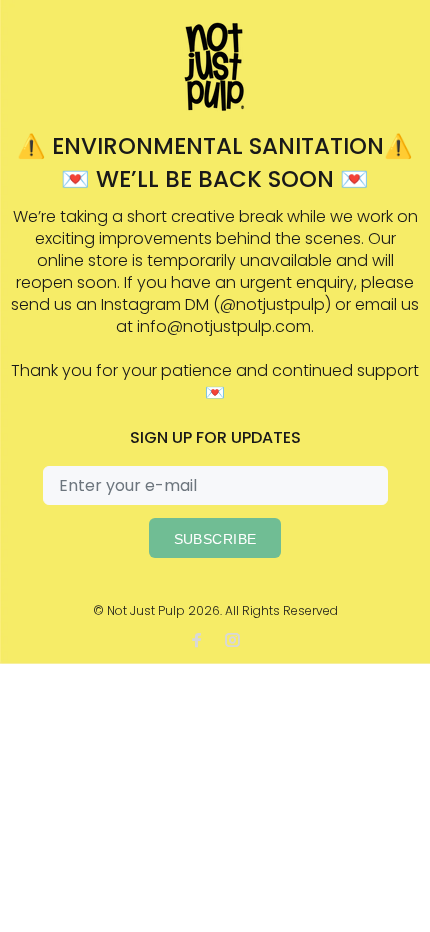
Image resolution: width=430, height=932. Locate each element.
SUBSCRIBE (215, 539)
